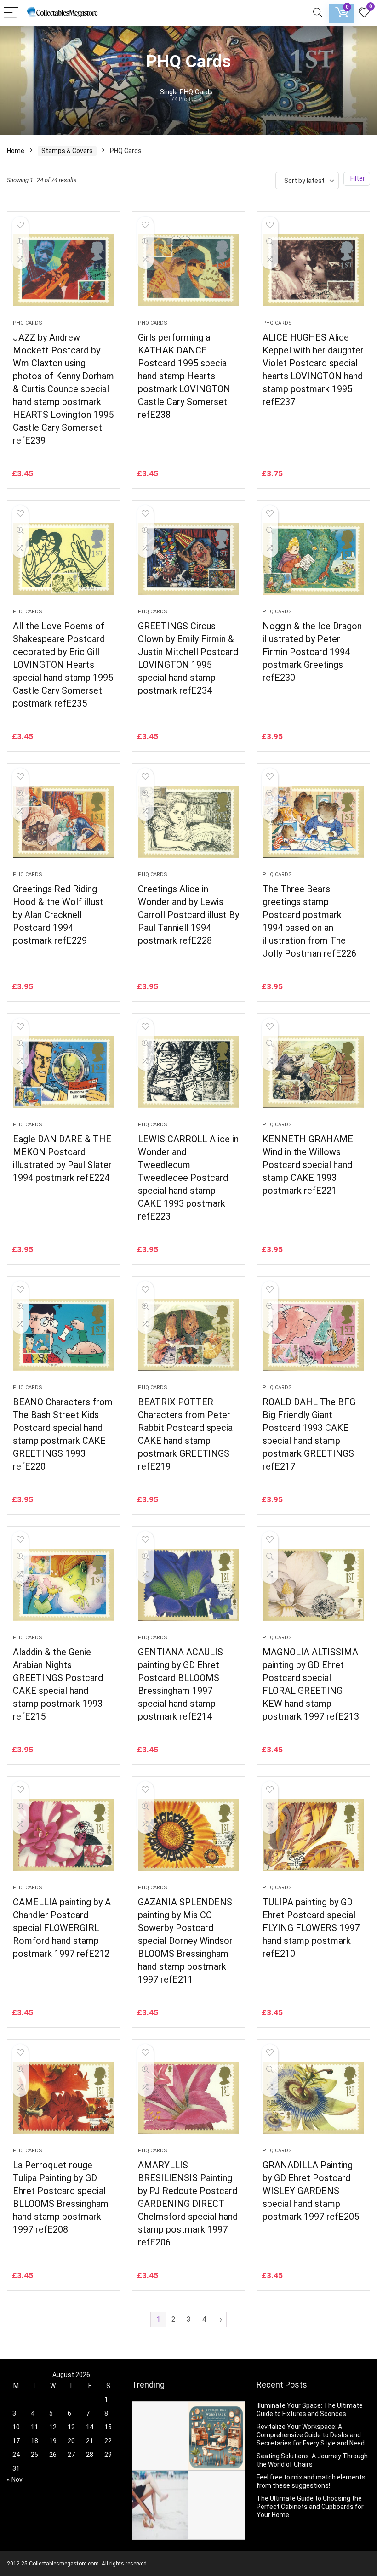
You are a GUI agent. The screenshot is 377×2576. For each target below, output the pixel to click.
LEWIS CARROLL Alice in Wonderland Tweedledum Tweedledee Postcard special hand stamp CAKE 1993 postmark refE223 (188, 1178)
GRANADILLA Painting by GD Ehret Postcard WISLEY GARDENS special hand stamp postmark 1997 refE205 (311, 2191)
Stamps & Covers (67, 151)
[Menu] (11, 13)
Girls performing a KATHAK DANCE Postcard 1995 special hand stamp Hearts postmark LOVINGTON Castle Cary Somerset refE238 (184, 376)
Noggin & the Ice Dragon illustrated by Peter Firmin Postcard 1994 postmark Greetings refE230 (312, 652)
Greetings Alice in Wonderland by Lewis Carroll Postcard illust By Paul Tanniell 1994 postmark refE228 (188, 915)
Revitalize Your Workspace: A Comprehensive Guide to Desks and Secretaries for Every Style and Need (311, 2435)
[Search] (318, 13)
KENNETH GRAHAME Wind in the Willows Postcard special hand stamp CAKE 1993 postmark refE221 (308, 1165)
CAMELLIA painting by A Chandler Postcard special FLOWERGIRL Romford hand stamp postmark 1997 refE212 (62, 1928)
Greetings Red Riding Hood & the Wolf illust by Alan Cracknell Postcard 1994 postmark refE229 (58, 915)
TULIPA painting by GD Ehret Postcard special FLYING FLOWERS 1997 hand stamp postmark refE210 (311, 1928)
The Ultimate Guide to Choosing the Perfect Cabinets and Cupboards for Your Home (310, 2507)
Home (16, 151)
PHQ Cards (28, 323)
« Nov (15, 2479)
